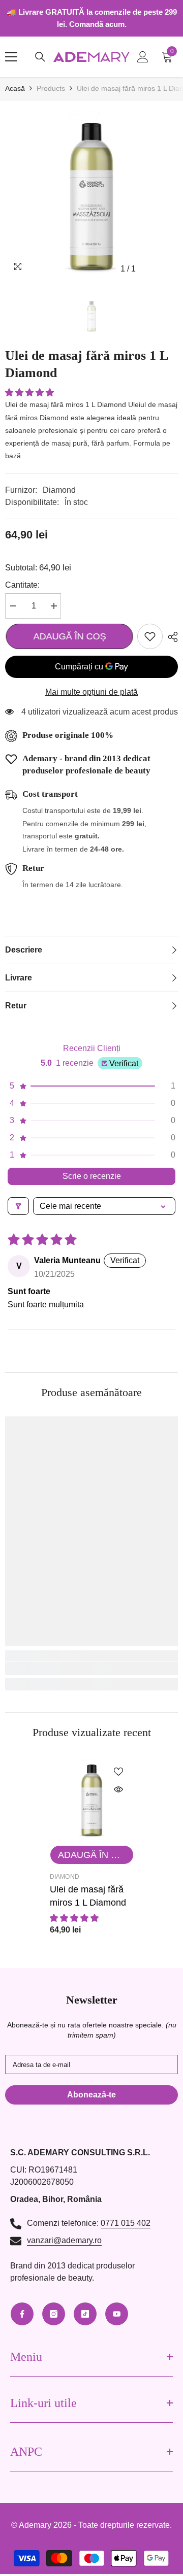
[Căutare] (40, 57)
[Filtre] (18, 1206)
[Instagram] (54, 2314)
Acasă (15, 88)
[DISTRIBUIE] (170, 637)
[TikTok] (85, 2314)
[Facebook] (22, 2314)
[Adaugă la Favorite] (150, 636)
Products (51, 88)
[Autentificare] (143, 57)
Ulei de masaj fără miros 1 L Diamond (88, 1896)
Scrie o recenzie (92, 1176)
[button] (29, 393)
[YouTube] (117, 2314)
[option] (91, 192)
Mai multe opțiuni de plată (91, 692)
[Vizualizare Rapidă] (118, 1789)
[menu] (11, 57)
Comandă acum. (98, 24)
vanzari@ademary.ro (64, 2240)
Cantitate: (22, 585)
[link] (91, 1669)
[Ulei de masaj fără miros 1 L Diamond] (92, 1798)
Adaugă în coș (69, 636)
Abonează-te (91, 2095)
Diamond (59, 490)
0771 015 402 (126, 2223)
